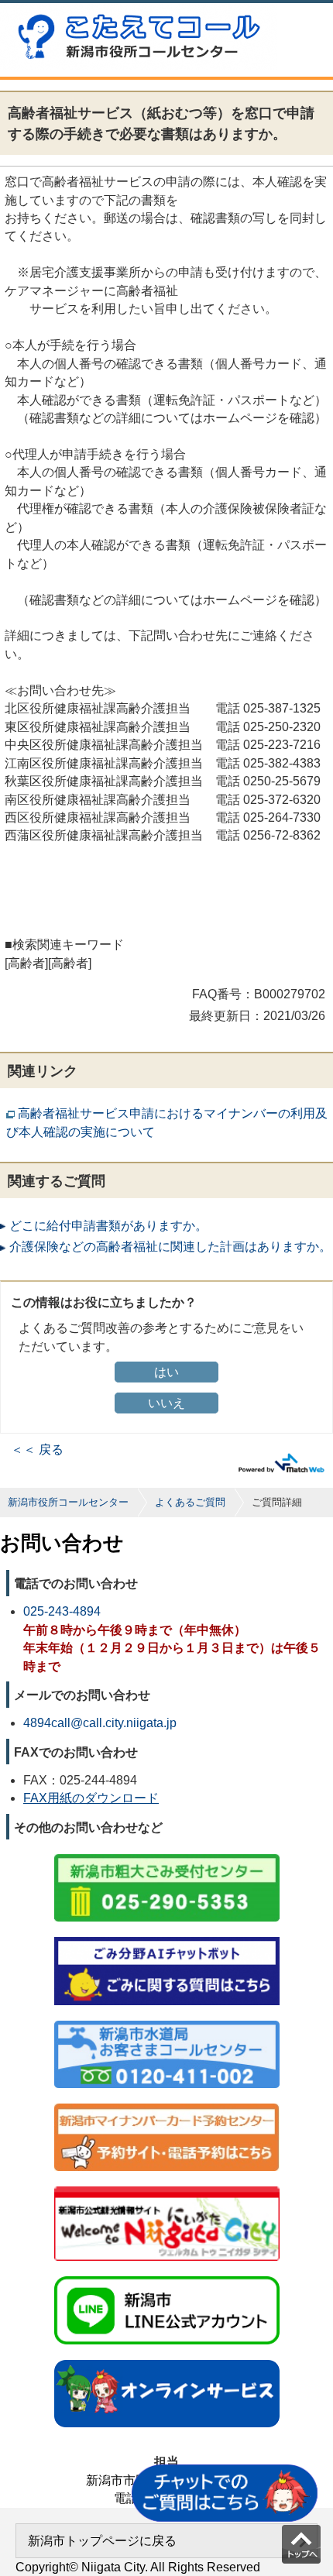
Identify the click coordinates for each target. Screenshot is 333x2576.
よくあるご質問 (190, 1502)
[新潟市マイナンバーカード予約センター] (167, 2105)
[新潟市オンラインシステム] (167, 2361)
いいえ (166, 1403)
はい (166, 1372)
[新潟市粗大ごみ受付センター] (167, 1855)
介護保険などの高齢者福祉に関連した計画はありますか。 (170, 1247)
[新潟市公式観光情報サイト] (167, 2188)
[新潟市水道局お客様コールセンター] (167, 2022)
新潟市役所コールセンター (68, 1502)
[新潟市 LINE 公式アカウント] (167, 2277)
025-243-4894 (62, 1611)
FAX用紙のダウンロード (91, 1798)
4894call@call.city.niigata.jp (100, 1723)
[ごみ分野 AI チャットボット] (167, 1938)
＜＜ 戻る (37, 1449)
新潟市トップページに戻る (102, 2541)
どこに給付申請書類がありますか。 (108, 1226)
